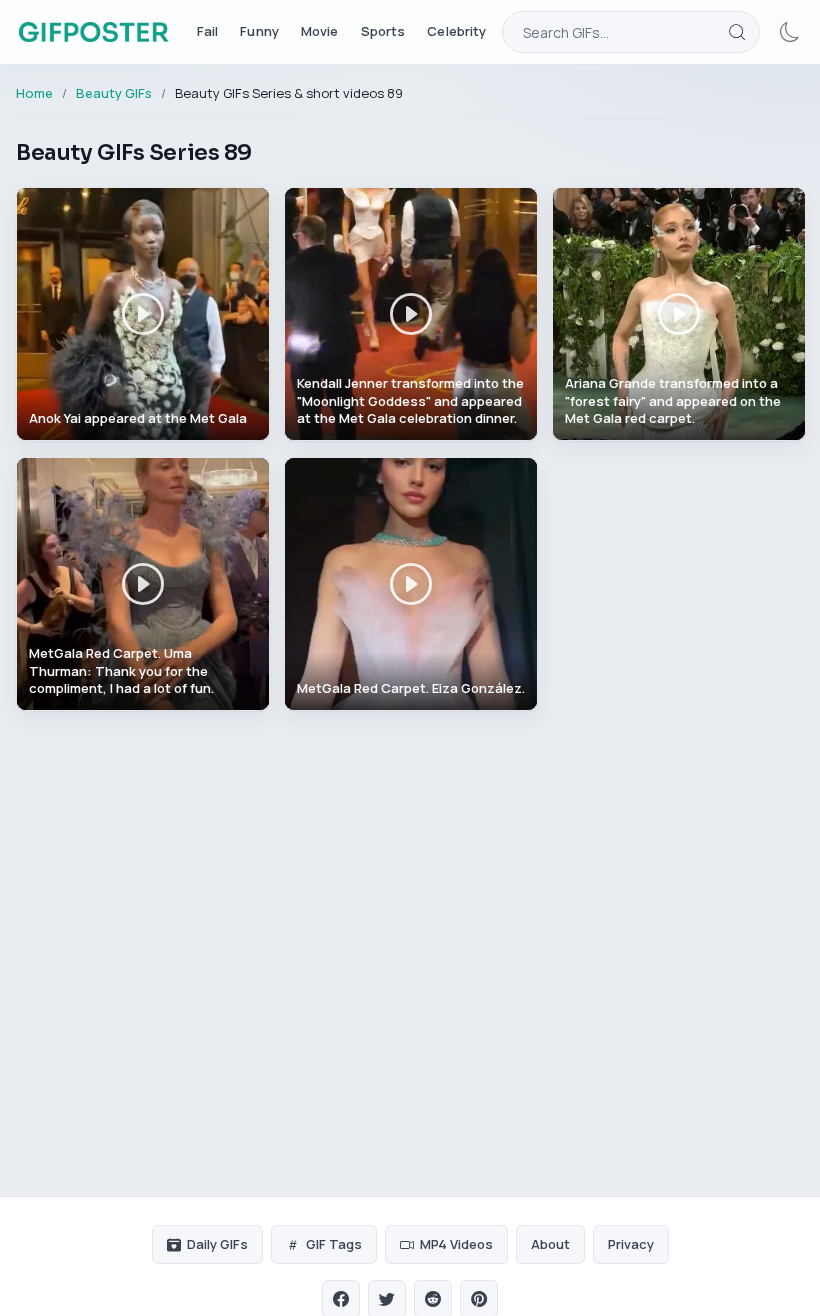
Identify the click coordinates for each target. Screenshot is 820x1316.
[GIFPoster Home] (93, 32)
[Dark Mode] (790, 32)
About (550, 1244)
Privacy (631, 1244)
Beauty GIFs (114, 93)
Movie (320, 31)
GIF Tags (334, 1244)
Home (34, 93)
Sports (383, 31)
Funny (259, 31)
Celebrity (456, 31)
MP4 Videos (456, 1244)
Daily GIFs (217, 1244)
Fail (208, 31)
